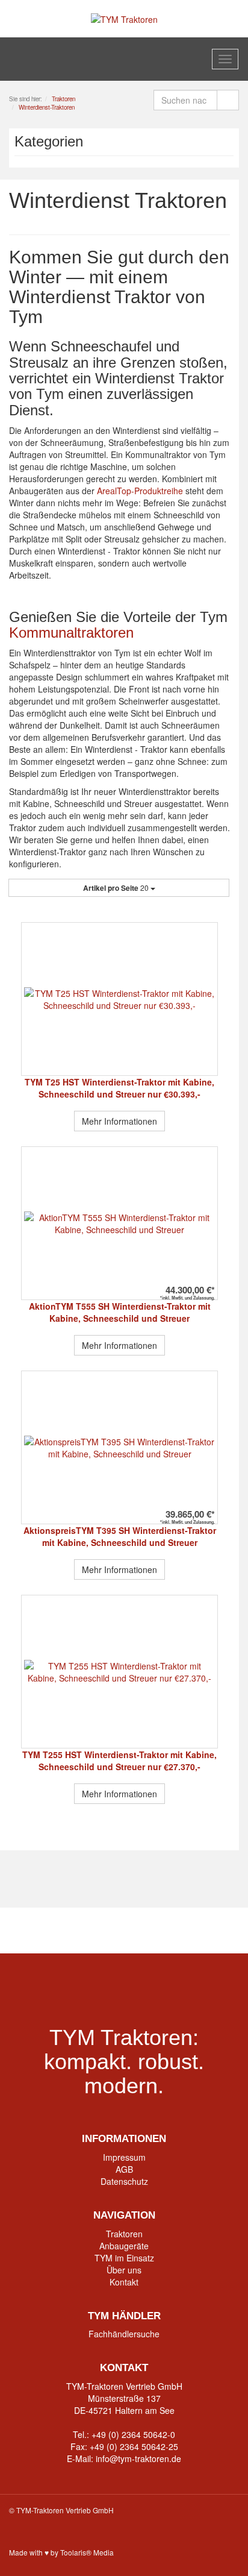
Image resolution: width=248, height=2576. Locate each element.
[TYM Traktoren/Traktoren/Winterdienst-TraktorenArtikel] (226, 224)
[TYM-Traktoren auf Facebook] (78, 1930)
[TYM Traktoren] (124, 18)
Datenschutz (124, 2181)
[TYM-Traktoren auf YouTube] (124, 1930)
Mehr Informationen (119, 1121)
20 (117, 888)
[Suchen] (228, 100)
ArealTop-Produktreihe (140, 491)
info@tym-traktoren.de (138, 2458)
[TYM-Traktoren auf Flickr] (171, 1930)
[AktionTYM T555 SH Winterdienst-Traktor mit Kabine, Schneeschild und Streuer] (119, 1223)
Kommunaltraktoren (71, 633)
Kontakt (124, 2282)
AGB (124, 2169)
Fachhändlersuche (124, 2334)
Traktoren (124, 2234)
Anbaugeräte (124, 2246)
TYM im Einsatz (124, 2258)
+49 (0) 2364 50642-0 (133, 2434)
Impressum (124, 2157)
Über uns (124, 2270)
